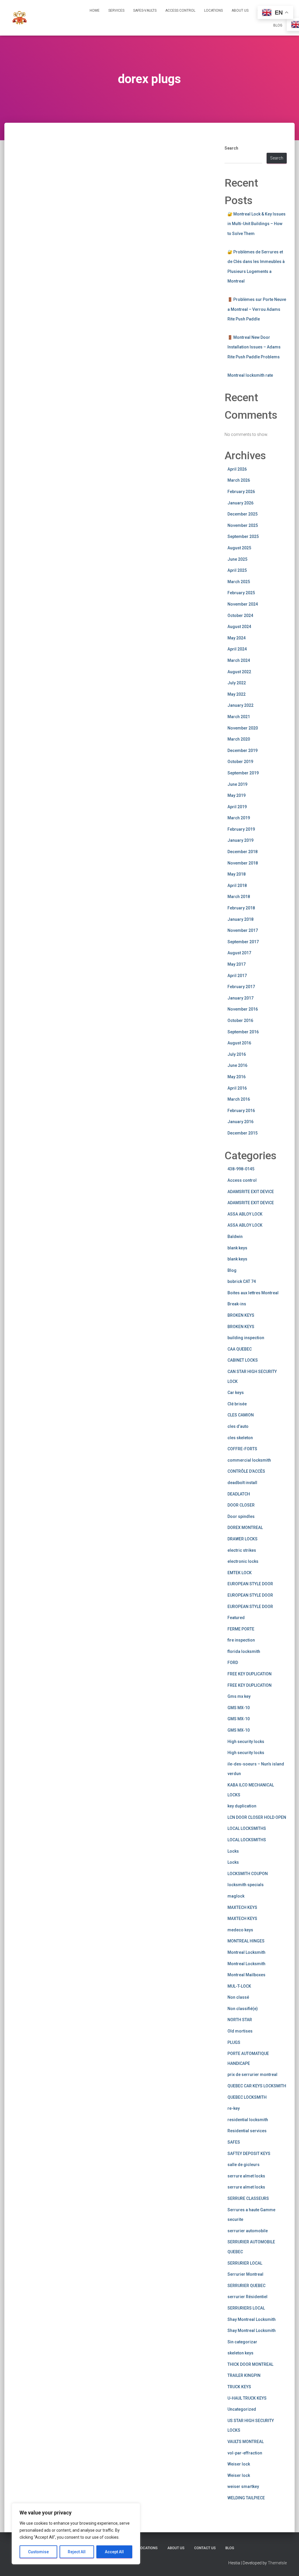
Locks (233, 1851)
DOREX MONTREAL (245, 1528)
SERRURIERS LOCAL (246, 2308)
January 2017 (240, 998)
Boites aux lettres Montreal (253, 1293)
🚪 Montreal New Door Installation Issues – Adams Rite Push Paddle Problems (254, 347)
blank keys (237, 1248)
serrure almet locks (246, 2176)
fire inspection (241, 1640)
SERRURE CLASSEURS (248, 2198)
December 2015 (242, 1133)
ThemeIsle (277, 2563)
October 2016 (240, 1020)
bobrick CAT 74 (242, 1281)
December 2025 (242, 514)
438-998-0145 (241, 1169)
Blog (278, 25)
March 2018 (239, 897)
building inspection (246, 1338)
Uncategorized (242, 2409)
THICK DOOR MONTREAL (250, 2364)
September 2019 (243, 773)
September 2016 (243, 1032)
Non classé (238, 1997)
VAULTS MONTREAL (246, 2442)
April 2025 (237, 570)
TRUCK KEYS (239, 2387)
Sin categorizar (242, 2342)
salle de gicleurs (244, 2165)
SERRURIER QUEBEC (246, 2286)
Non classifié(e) (243, 2009)
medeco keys (240, 1930)
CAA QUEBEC (240, 1349)
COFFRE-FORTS (242, 1449)
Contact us (205, 2548)
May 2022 (237, 694)
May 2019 (237, 795)
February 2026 (241, 492)
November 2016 (243, 1009)
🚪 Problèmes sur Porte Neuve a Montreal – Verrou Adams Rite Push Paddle (257, 309)
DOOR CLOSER (241, 1505)
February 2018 (241, 908)
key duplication (242, 1806)
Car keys (236, 1393)
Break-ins (237, 1304)
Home (95, 10)
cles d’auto (238, 1426)
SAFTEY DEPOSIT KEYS (249, 2154)
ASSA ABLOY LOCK (245, 1214)
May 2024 (237, 638)
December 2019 (242, 750)
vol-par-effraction (245, 2453)
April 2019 (237, 807)
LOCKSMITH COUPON (248, 1874)
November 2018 (243, 863)
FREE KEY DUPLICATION (250, 1674)
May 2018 (237, 874)
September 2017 (243, 942)
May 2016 (237, 1077)
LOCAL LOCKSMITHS (247, 1828)
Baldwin (235, 1237)
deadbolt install (242, 1483)
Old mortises (240, 2031)
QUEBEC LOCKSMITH (247, 2097)
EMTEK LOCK (240, 1573)
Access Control (180, 10)
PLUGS (234, 2042)
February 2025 (241, 593)
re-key (234, 2108)
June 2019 (237, 784)
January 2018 (240, 919)
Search (231, 148)
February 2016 (241, 1111)
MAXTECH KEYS (242, 1907)
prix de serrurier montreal (252, 2075)
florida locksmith (244, 1651)
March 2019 (239, 818)
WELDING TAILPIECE (246, 2498)
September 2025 (243, 536)
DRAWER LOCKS (242, 1539)
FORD (233, 1663)
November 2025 (243, 525)
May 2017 (237, 964)
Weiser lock (239, 2464)
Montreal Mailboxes (246, 1975)
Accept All (114, 2552)
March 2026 (239, 480)
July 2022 (237, 683)
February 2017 (241, 987)
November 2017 (243, 930)
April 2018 (237, 885)
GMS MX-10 (239, 1708)
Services (116, 10)
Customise (38, 2552)
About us (240, 10)
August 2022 (239, 672)
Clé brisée (237, 1404)
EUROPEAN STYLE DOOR (250, 1584)
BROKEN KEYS (241, 1315)
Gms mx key (239, 1696)
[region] (76, 2534)
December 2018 (242, 852)
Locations (213, 10)
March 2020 (239, 739)
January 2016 (240, 1122)
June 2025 (237, 559)
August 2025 (239, 548)
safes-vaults (145, 10)
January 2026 (240, 503)
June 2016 (237, 1065)
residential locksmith (248, 2120)
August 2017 (239, 953)
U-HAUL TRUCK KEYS (247, 2398)
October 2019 (240, 762)
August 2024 (239, 627)
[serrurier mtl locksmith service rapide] (20, 18)
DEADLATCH (239, 1494)
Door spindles (241, 1516)
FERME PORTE (241, 1629)
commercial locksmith (249, 1460)
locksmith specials (246, 1885)
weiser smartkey (243, 2486)
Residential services (247, 2131)
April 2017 (237, 976)
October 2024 (240, 615)
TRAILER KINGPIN (244, 2375)
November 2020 (243, 728)
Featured (236, 1618)
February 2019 (241, 829)
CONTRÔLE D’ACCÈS (246, 1471)
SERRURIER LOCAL (245, 2263)
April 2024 (237, 649)
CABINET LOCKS (243, 1360)
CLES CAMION (241, 1415)
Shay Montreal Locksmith (252, 2319)
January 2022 (240, 705)
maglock (236, 1896)
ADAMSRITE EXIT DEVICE (251, 1192)
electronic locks (243, 1561)
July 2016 (237, 1054)
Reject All (77, 2552)
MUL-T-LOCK (239, 1986)
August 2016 (239, 1043)
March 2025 (239, 582)
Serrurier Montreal (245, 2274)
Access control (242, 1180)
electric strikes (242, 1550)
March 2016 (239, 1099)
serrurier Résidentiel (247, 2297)
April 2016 (237, 1088)
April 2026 (237, 469)
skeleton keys (240, 2353)
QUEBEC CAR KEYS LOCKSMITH (257, 2086)
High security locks (246, 1742)
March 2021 (239, 717)
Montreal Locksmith (246, 1952)
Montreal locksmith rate (250, 375)
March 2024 (239, 660)
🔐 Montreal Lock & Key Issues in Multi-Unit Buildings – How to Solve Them (257, 224)
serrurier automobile (248, 2231)
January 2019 (240, 840)
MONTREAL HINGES (246, 1941)
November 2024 (243, 604)
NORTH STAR (240, 2020)
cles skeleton (240, 1438)
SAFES (234, 2142)
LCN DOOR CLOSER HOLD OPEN (257, 1817)
